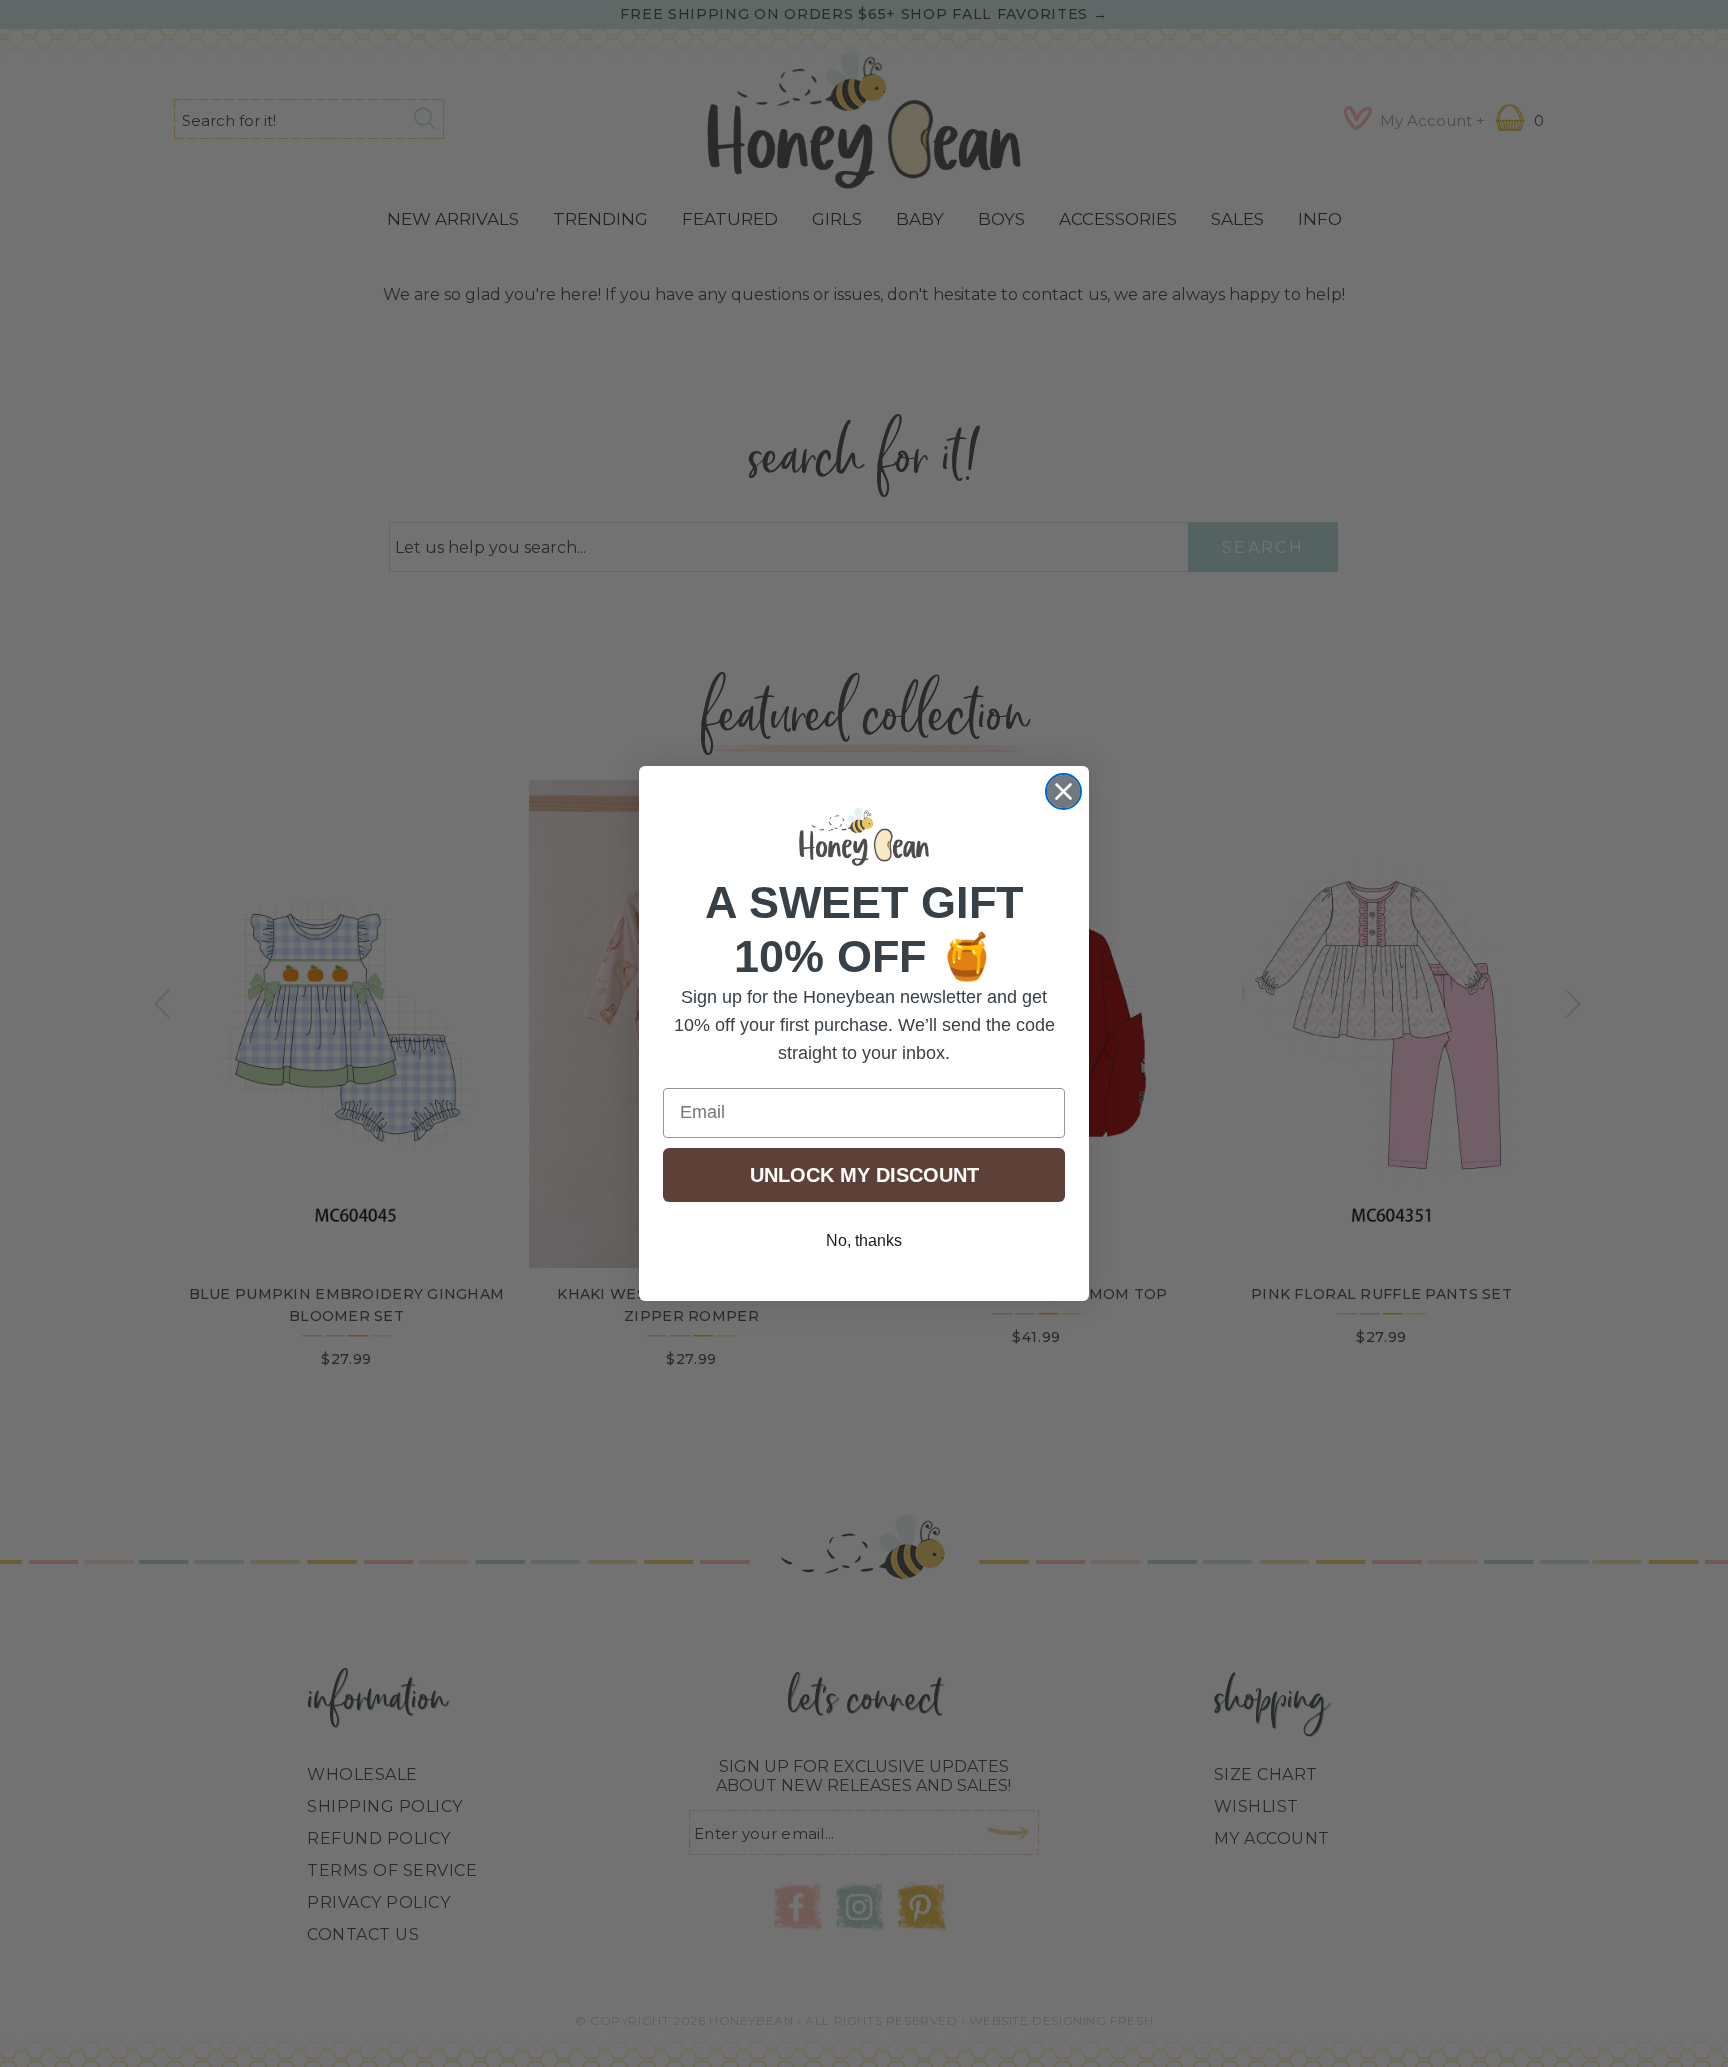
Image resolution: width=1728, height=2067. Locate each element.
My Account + (1432, 120)
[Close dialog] (1063, 791)
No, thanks (864, 1240)
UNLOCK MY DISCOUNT (864, 1175)
